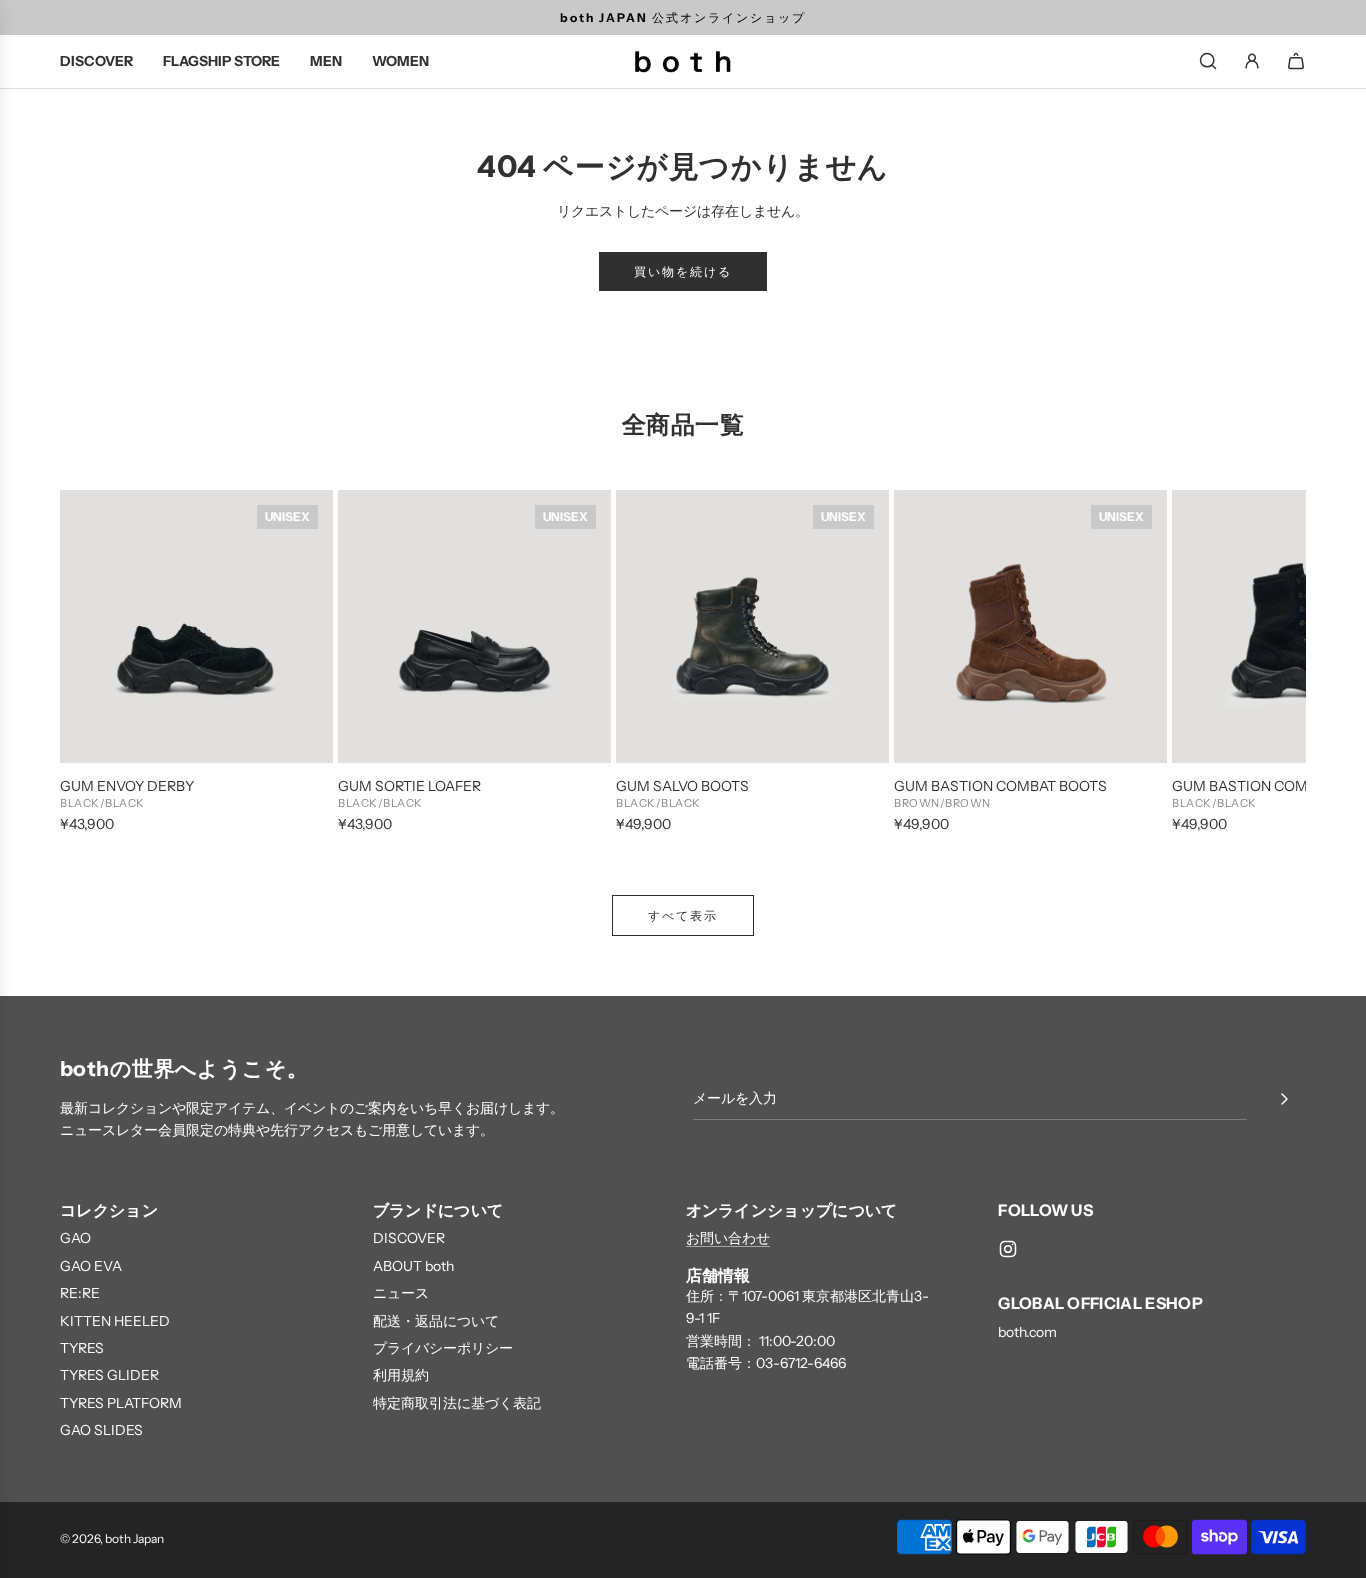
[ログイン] (1252, 61)
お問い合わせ (728, 1238)
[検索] (1208, 61)
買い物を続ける (683, 271)
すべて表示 (683, 915)
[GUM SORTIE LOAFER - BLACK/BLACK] (474, 626)
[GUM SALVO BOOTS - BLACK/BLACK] (752, 626)
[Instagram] (1008, 1249)
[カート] (1296, 61)
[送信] (1284, 1099)
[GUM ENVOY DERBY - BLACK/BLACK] (196, 626)
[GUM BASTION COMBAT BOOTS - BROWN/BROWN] (1030, 626)
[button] (97, 663)
